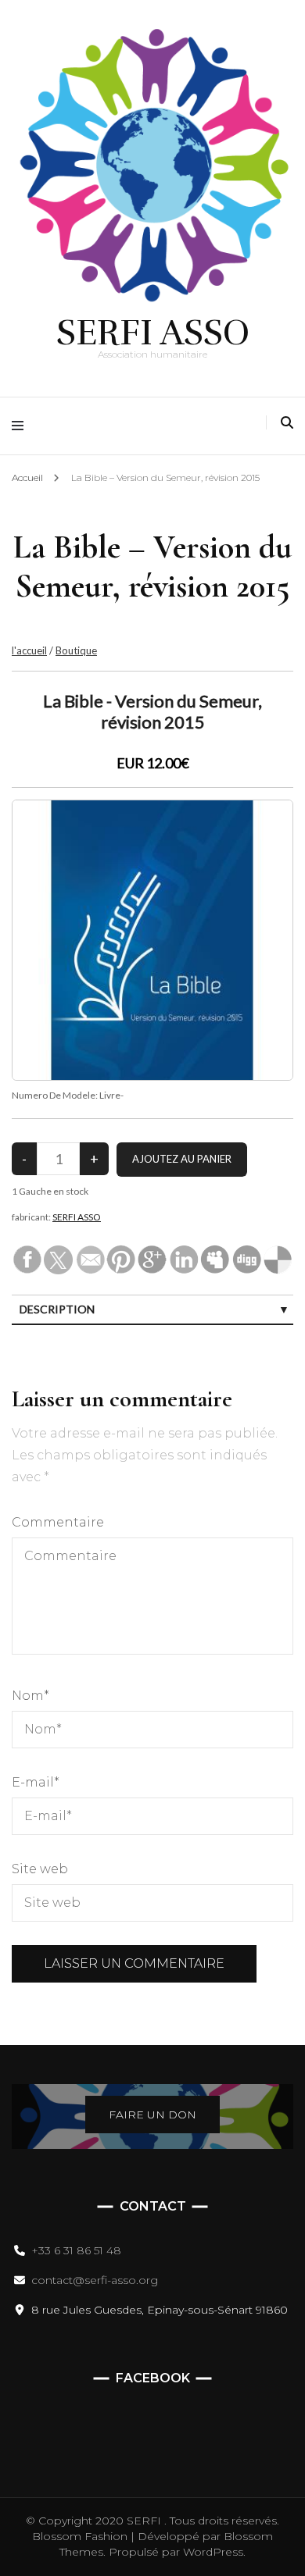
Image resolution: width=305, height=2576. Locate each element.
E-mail (36, 1782)
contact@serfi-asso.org (95, 2280)
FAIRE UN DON (152, 2115)
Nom (30, 1696)
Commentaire (58, 1522)
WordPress (213, 2552)
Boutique (76, 650)
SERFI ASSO (153, 333)
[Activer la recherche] (287, 423)
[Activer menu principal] (22, 426)
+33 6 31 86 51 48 (76, 2250)
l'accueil (29, 650)
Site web (40, 1869)
